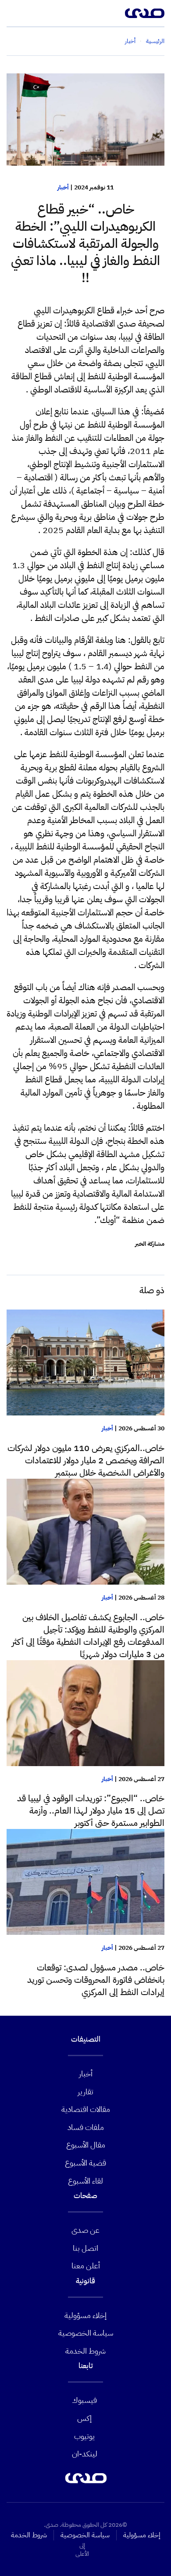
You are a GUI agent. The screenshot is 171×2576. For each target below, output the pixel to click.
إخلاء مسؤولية (85, 2315)
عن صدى (85, 2230)
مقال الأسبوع (86, 2145)
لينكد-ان (85, 2454)
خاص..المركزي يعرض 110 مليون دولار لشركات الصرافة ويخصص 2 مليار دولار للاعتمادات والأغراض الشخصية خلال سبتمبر (86, 1460)
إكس (84, 2418)
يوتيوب (84, 2436)
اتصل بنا (85, 2248)
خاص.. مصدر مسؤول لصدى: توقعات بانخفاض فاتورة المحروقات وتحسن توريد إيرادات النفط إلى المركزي (96, 1980)
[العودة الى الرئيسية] (145, 13)
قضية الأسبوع (85, 2163)
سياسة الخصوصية (86, 2333)
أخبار (63, 187)
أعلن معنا (86, 2266)
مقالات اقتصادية (86, 2109)
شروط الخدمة (85, 2351)
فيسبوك (84, 2400)
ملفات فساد (86, 2127)
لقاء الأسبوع (85, 2181)
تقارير (85, 2092)
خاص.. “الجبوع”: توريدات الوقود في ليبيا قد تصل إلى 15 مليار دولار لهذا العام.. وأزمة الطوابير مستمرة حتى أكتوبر (91, 1810)
